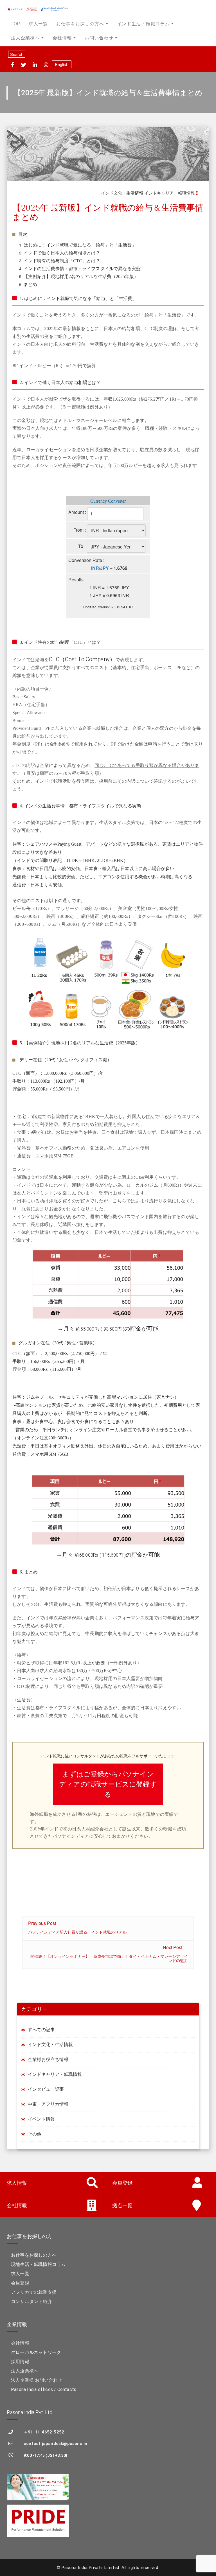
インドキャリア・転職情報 (170, 193)
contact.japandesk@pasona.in (55, 2444)
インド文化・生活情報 (122, 193)
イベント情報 (41, 2119)
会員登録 (20, 2283)
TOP (16, 24)
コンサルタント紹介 (31, 2301)
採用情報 (20, 2362)
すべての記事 (41, 2030)
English (62, 64)
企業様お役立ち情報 (48, 2059)
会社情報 (62, 38)
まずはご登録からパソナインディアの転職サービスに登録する (108, 1784)
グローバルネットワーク (36, 2352)
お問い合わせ (99, 38)
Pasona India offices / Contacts (44, 2389)
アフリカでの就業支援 (34, 2292)
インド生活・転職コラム (143, 24)
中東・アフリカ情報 (48, 2104)
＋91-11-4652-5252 (44, 2432)
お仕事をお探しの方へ (80, 24)
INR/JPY (100, 568)
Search (17, 54)
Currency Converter (108, 501)
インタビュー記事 (46, 2089)
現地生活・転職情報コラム (38, 2264)
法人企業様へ (25, 38)
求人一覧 (38, 24)
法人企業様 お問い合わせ (37, 2380)
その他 (35, 2134)
